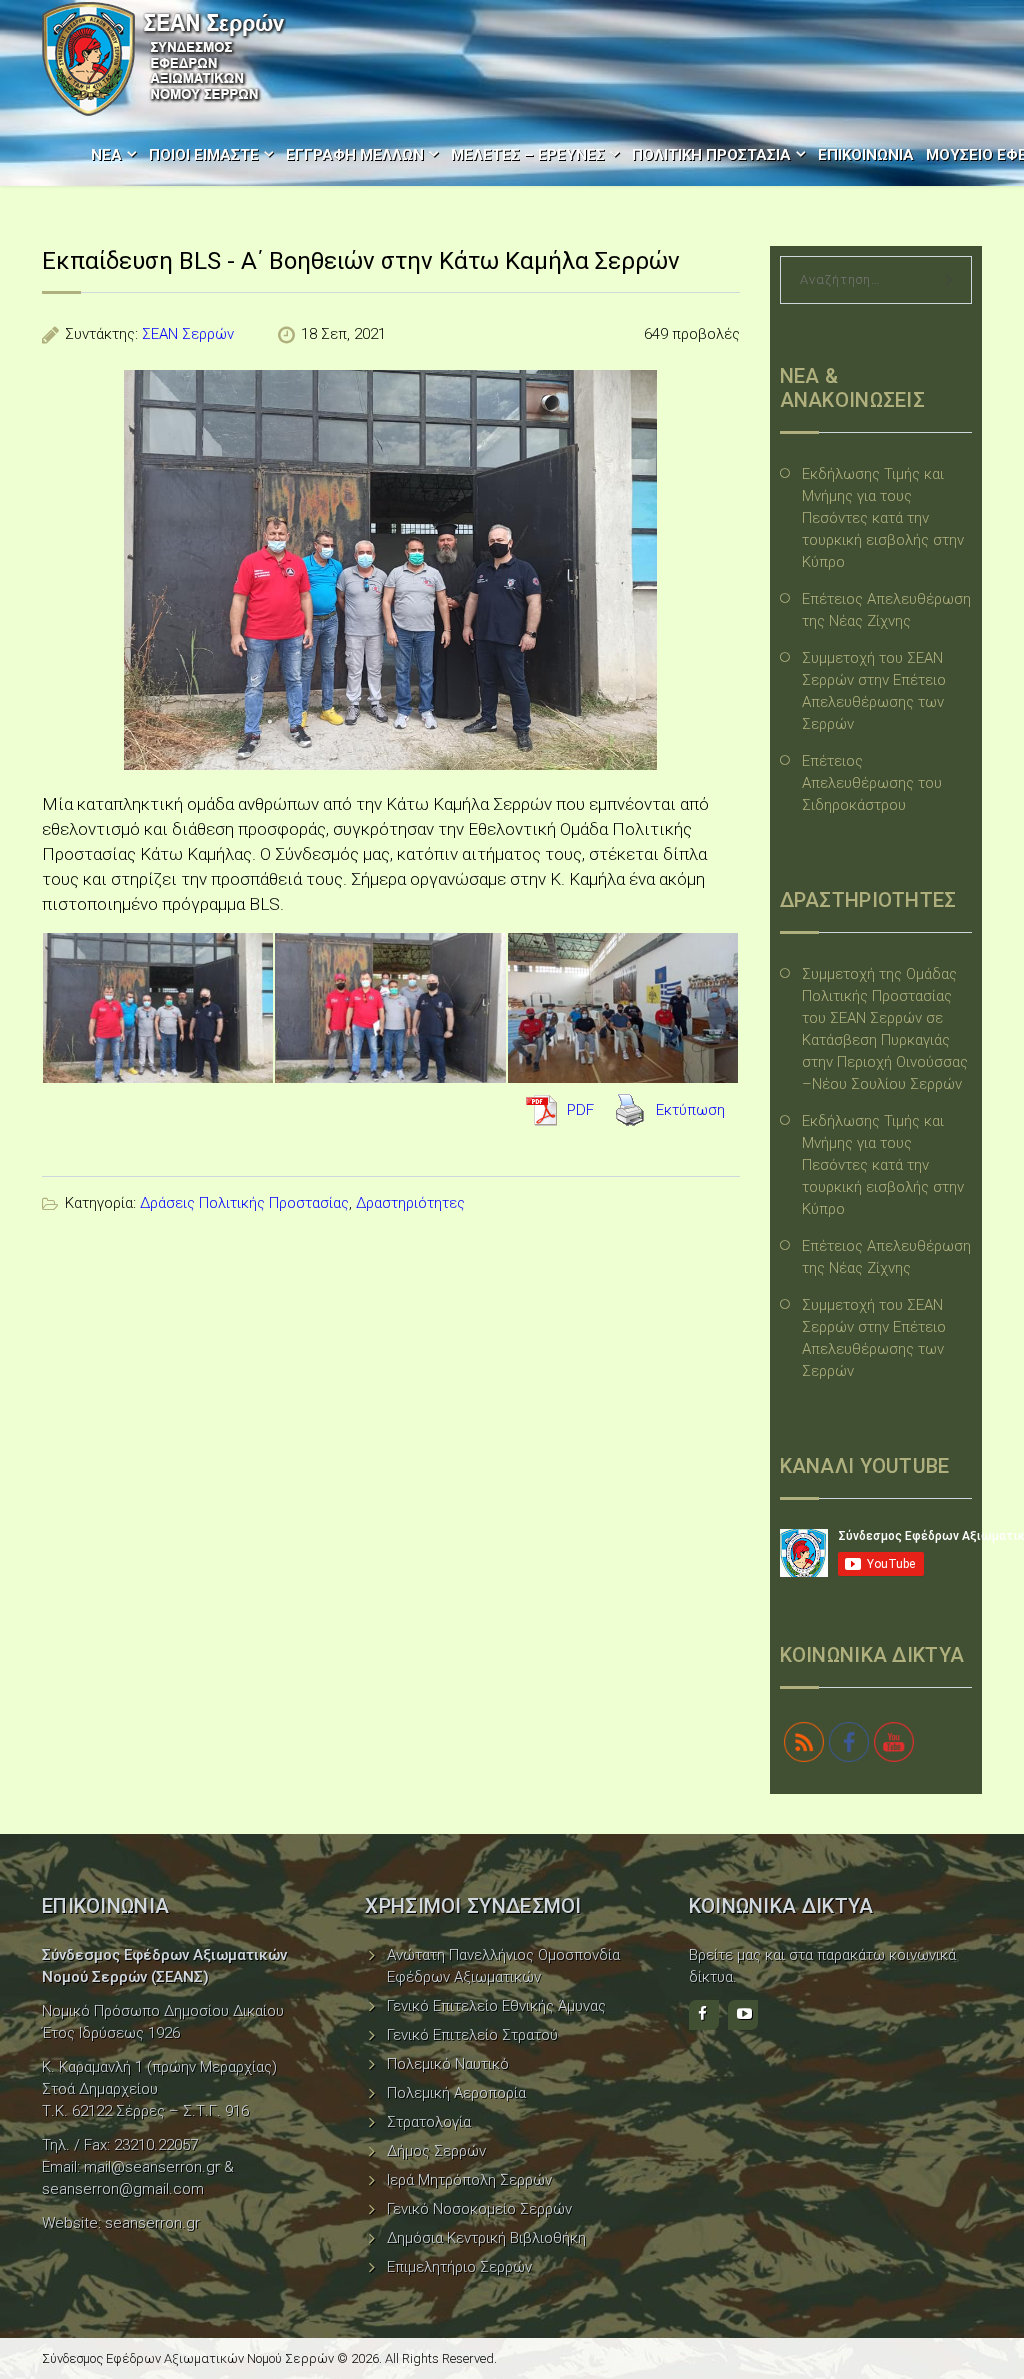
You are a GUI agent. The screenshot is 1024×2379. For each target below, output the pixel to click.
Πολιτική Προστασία (711, 155)
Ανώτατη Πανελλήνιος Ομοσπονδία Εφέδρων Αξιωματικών (503, 1966)
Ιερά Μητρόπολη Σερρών (469, 2180)
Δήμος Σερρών (436, 2151)
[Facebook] (704, 2015)
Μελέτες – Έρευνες (528, 155)
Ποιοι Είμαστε (204, 155)
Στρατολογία (429, 2122)
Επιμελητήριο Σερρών (459, 2267)
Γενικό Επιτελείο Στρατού (472, 2035)
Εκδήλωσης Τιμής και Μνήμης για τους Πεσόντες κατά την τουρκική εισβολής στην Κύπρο (883, 518)
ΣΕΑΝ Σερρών (188, 334)
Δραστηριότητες (410, 1203)
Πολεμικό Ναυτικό (448, 2064)
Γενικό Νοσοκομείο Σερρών (479, 2209)
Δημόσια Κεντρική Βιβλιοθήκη (486, 2238)
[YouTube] (743, 2015)
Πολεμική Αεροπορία (456, 2093)
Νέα (106, 155)
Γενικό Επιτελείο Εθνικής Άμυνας (496, 2006)
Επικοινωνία (866, 155)
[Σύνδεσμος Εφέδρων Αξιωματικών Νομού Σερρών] (164, 59)
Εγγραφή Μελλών (355, 155)
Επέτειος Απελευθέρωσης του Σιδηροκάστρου (872, 783)
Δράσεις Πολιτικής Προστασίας (244, 1203)
